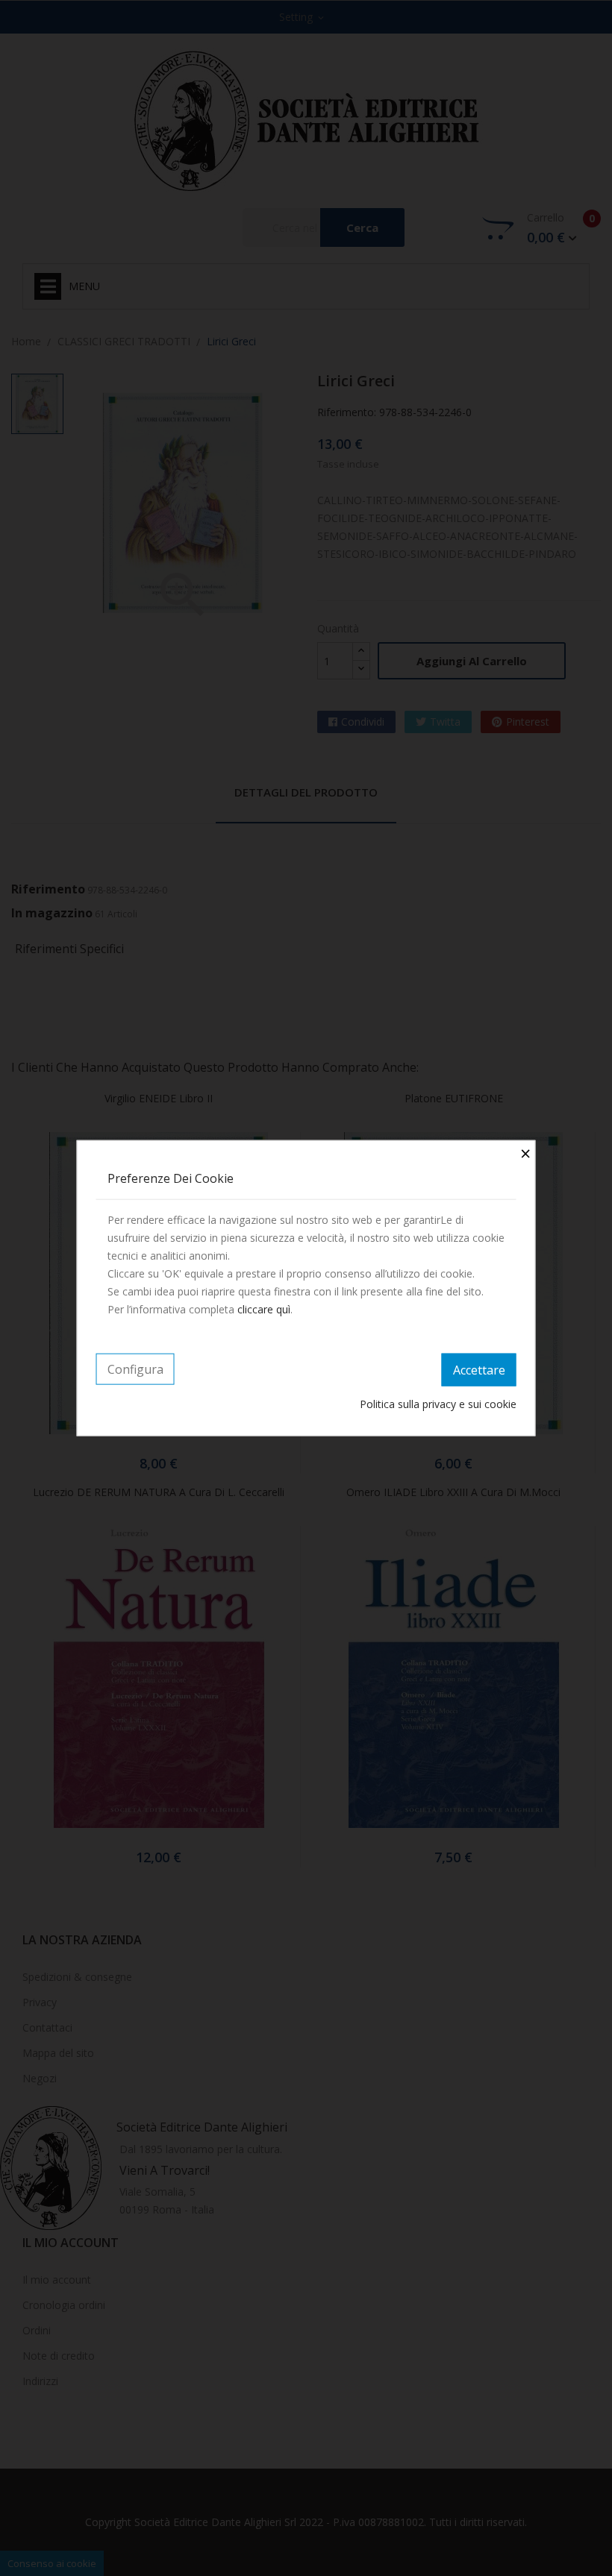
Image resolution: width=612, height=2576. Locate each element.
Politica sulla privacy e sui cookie (438, 1403)
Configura (135, 1369)
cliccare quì (264, 1309)
